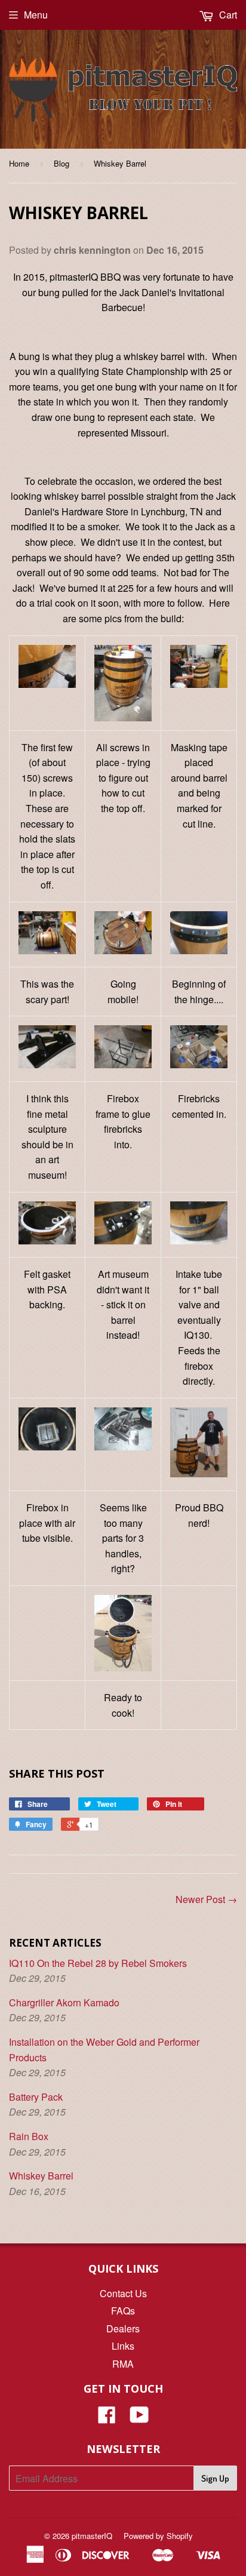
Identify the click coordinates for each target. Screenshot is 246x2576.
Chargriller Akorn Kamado (64, 2002)
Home (19, 163)
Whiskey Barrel (41, 2176)
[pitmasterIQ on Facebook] (107, 2418)
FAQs (123, 2311)
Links (123, 2346)
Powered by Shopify (158, 2536)
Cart (227, 15)
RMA (123, 2364)
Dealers (123, 2328)
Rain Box (29, 2136)
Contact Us (123, 2293)
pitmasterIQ (92, 2536)
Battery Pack (36, 2097)
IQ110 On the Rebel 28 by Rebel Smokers (98, 1963)
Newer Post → (206, 1899)
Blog (61, 163)
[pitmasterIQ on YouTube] (139, 2418)
